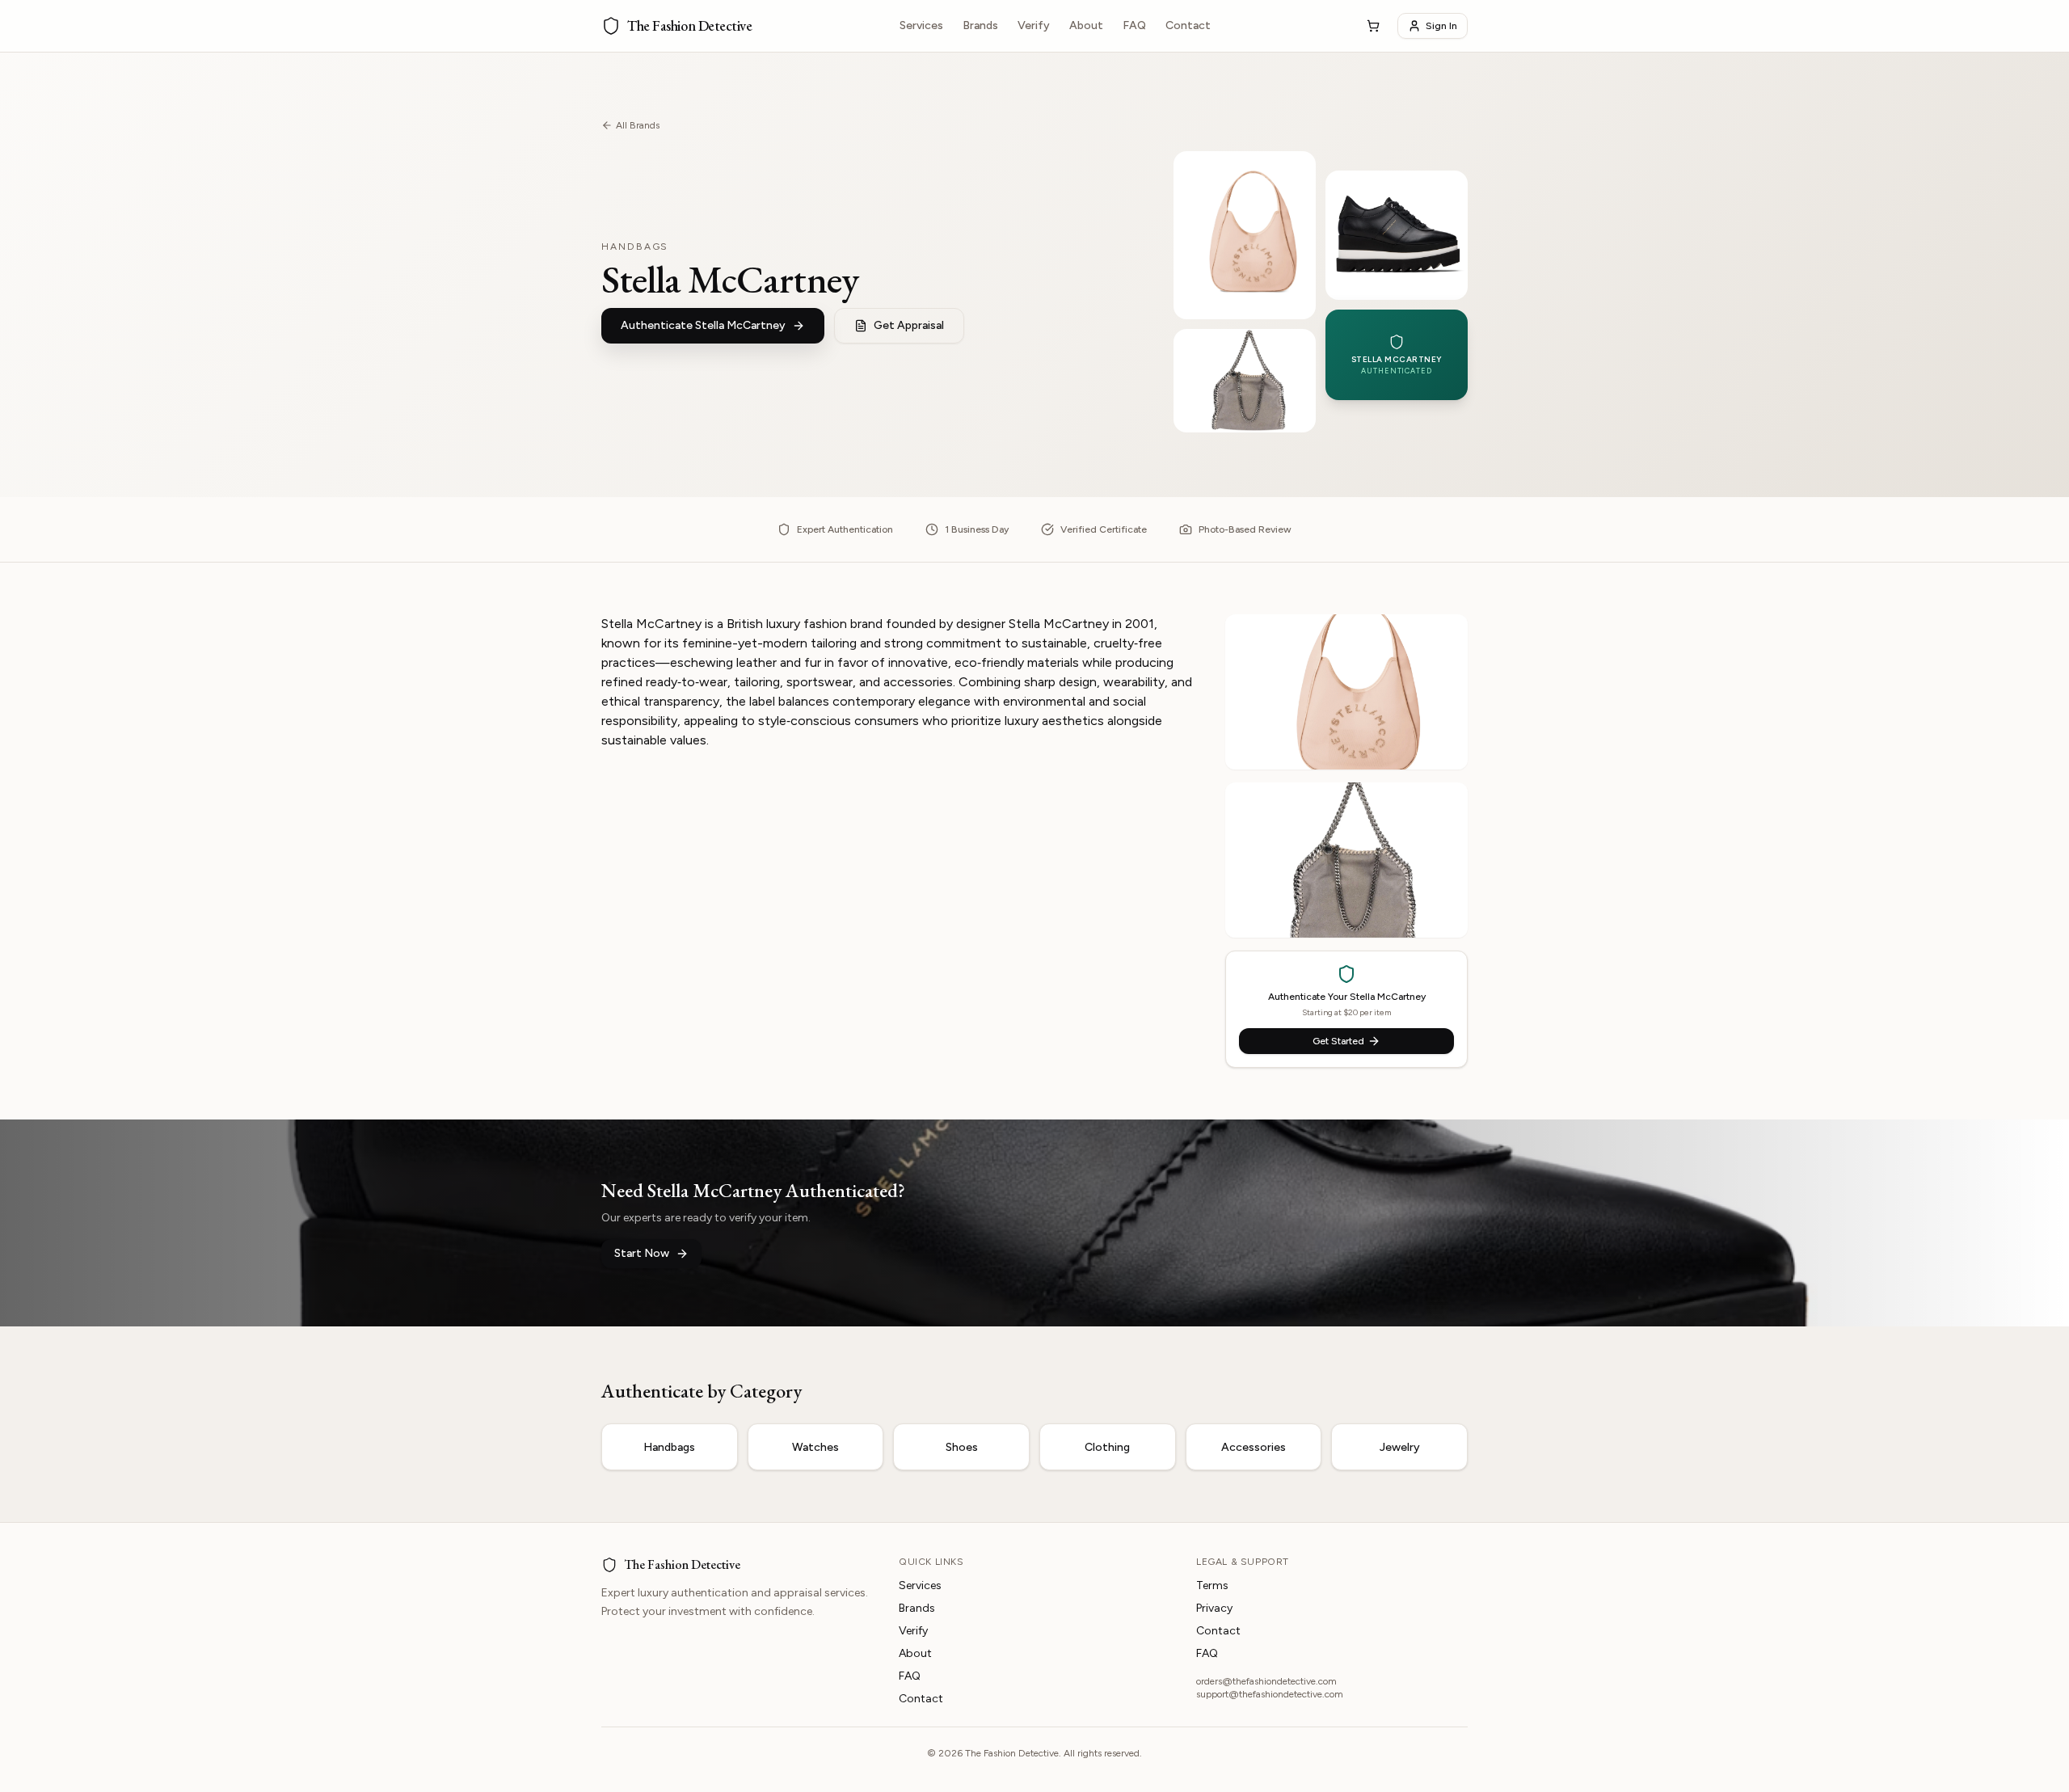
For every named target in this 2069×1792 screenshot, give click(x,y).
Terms (1212, 1585)
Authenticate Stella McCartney (703, 325)
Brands (980, 25)
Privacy (1214, 1608)
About (1086, 25)
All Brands (638, 125)
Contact (1188, 25)
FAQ (1134, 25)
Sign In (1441, 26)
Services (921, 25)
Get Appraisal (909, 325)
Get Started (1338, 1041)
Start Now (642, 1253)
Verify (1034, 25)
